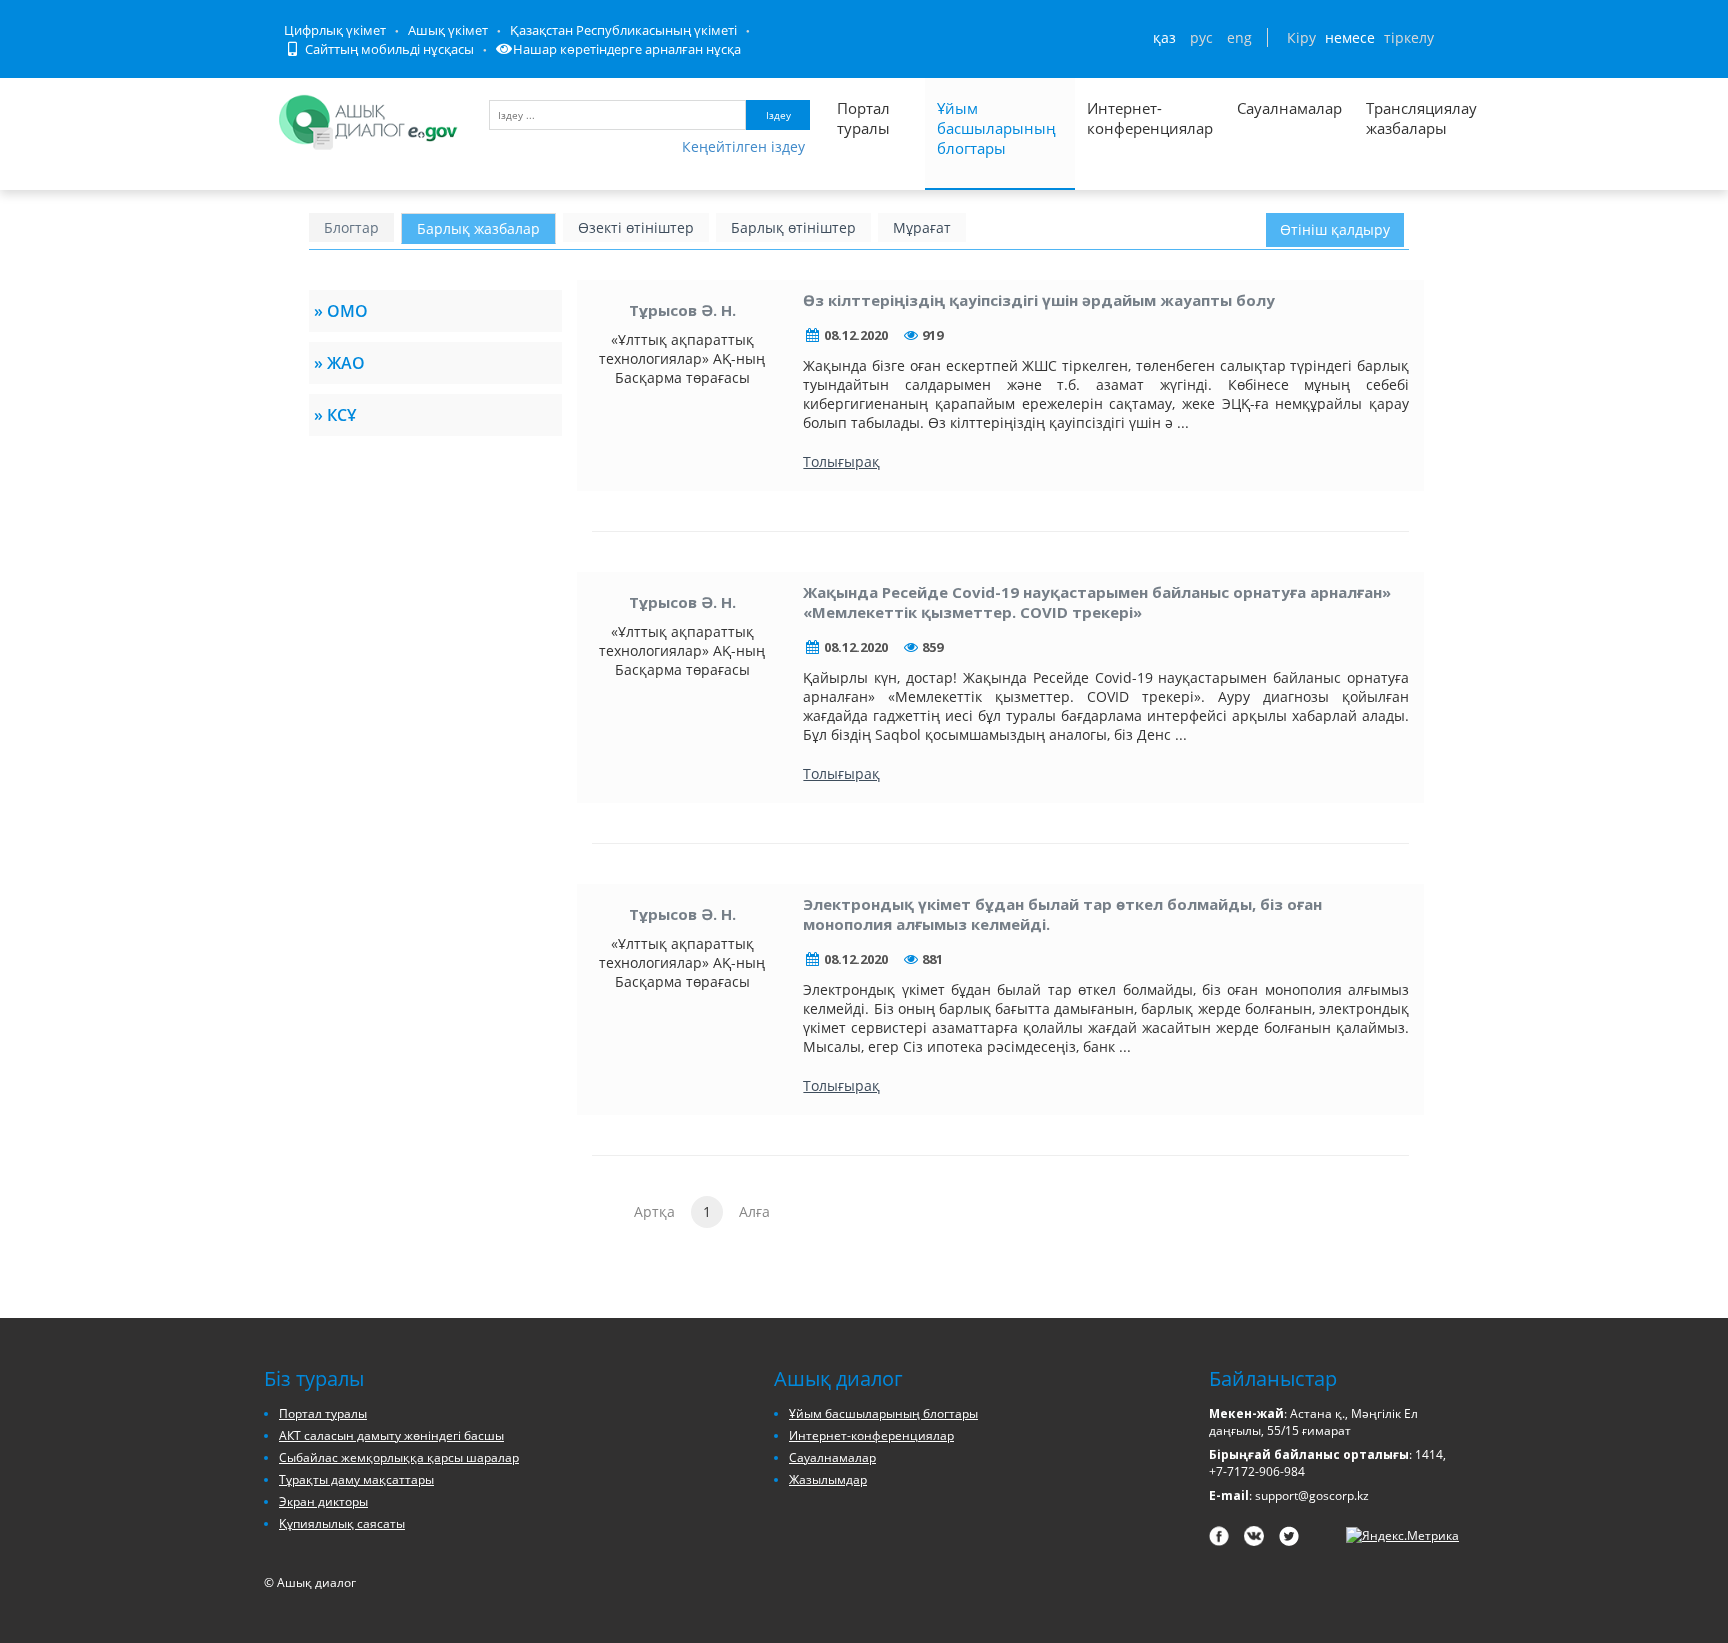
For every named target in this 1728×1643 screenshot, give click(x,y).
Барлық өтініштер (793, 227)
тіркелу (1409, 37)
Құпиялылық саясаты (342, 1523)
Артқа (654, 1211)
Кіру (1301, 37)
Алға (754, 1211)
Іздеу (778, 115)
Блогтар (351, 227)
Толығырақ (841, 461)
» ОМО (341, 311)
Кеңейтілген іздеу (743, 146)
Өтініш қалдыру (1335, 229)
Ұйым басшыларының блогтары (996, 128)
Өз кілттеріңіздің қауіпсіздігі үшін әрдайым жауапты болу (1039, 300)
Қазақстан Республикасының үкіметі (623, 30)
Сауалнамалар (1289, 108)
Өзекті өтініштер (636, 227)
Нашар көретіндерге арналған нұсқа (627, 49)
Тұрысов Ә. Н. (682, 310)
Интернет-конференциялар (1150, 118)
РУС (1201, 37)
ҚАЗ (1164, 37)
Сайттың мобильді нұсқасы (388, 49)
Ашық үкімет (448, 30)
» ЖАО (339, 363)
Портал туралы (863, 118)
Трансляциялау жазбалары (1400, 118)
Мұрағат (922, 227)
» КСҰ (335, 415)
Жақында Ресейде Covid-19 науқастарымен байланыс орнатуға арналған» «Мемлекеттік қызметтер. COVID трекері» (1097, 602)
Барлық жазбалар (478, 228)
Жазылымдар (828, 1479)
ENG (1239, 37)
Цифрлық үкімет (335, 30)
